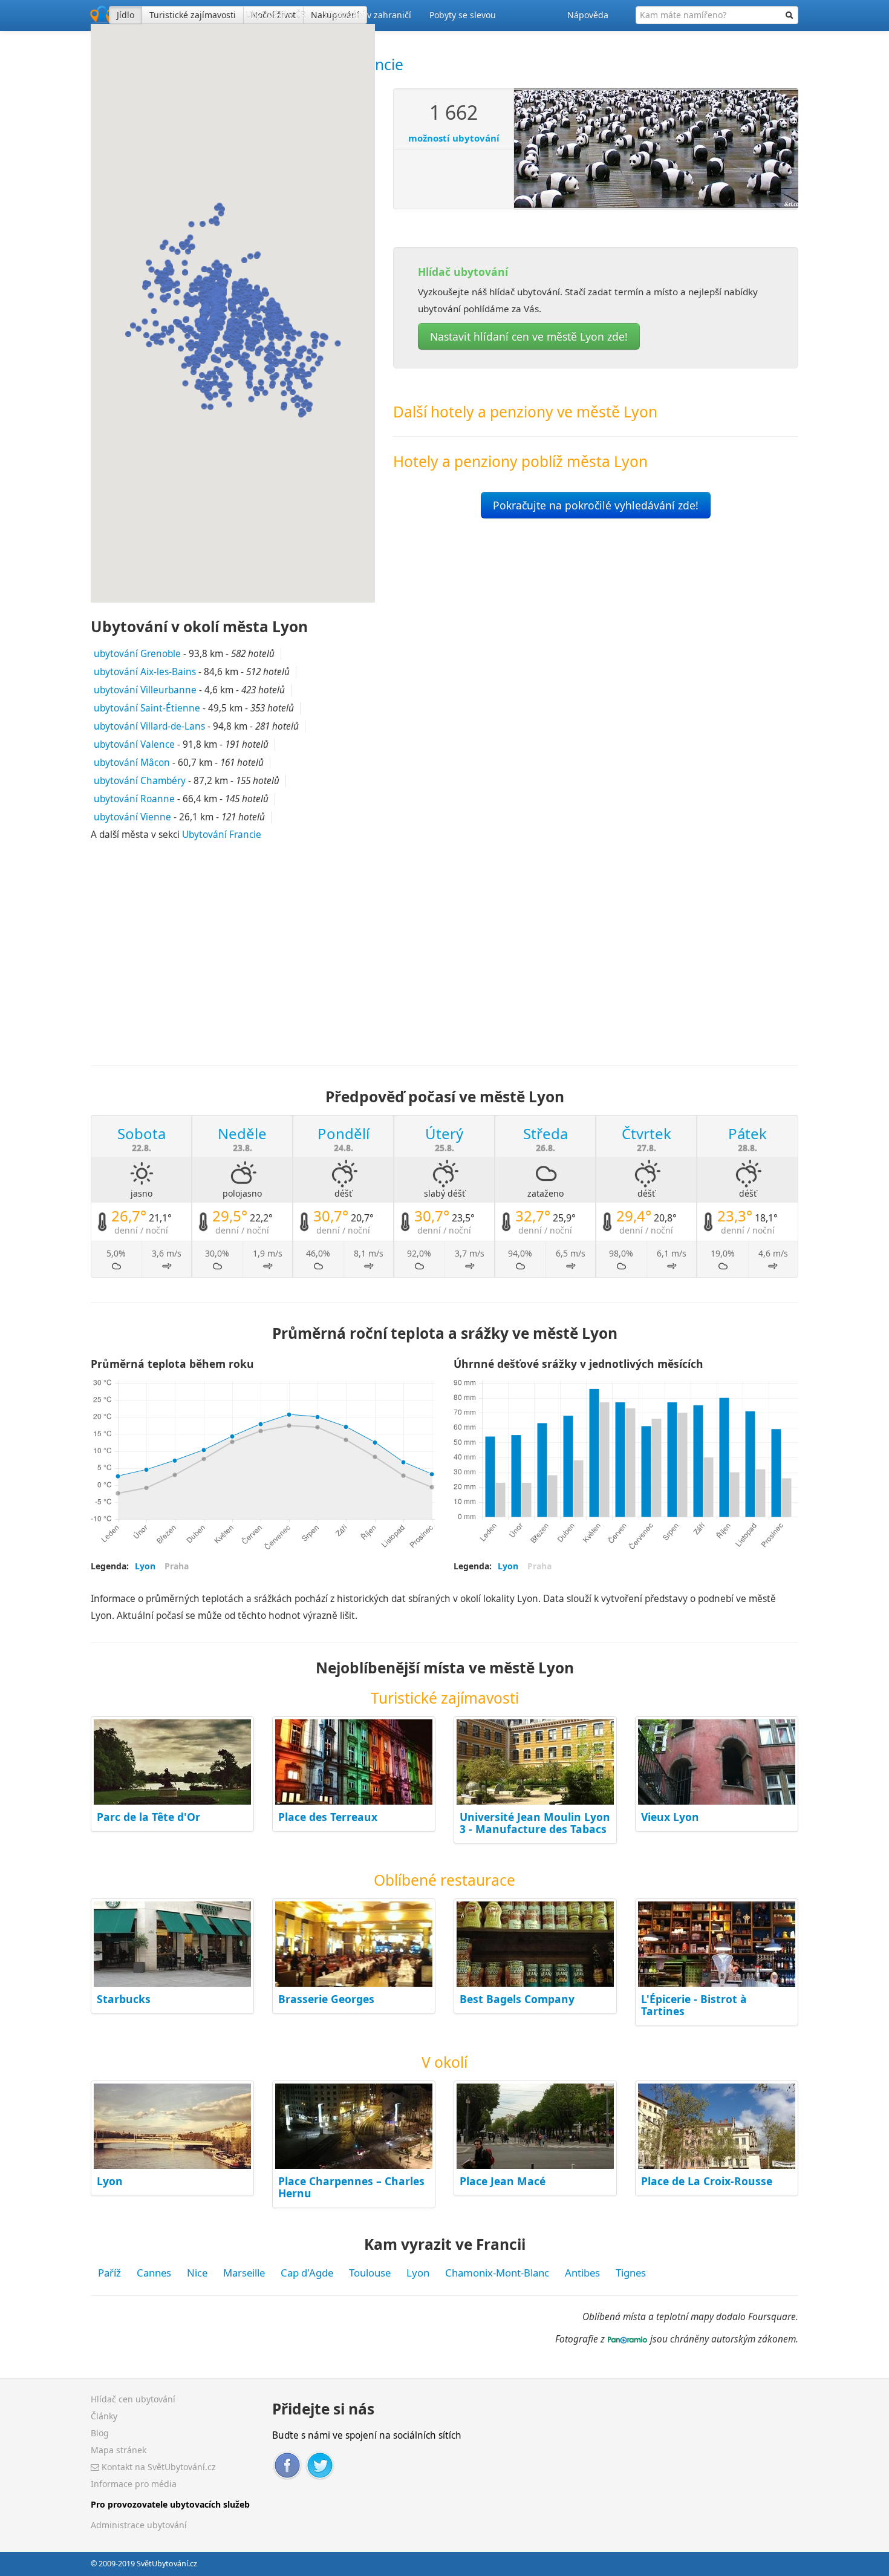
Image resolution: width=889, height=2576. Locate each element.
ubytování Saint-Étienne (147, 708)
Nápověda (588, 15)
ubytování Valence (134, 744)
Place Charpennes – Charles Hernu (351, 2187)
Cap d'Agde (307, 2273)
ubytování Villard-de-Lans (149, 726)
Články (104, 2416)
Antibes (582, 2273)
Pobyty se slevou (463, 15)
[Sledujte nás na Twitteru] (320, 2464)
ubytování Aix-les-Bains (145, 672)
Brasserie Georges (326, 1999)
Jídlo (125, 15)
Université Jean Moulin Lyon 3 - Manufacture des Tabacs (535, 1823)
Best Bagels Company (517, 1999)
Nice (197, 2273)
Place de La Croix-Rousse (707, 2181)
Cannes (154, 2273)
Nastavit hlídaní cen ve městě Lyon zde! (529, 336)
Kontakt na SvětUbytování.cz (158, 2467)
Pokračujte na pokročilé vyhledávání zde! (596, 505)
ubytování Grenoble (137, 654)
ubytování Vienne (132, 817)
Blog (100, 2433)
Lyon (110, 2181)
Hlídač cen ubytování (133, 2399)
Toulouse (370, 2273)
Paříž (109, 2273)
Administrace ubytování (139, 2525)
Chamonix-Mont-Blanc (497, 2273)
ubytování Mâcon (132, 763)
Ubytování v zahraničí (368, 15)
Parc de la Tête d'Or (148, 1817)
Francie (378, 64)
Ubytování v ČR (276, 15)
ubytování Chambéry (140, 781)
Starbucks (124, 1999)
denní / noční (141, 1230)
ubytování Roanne (134, 799)
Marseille (244, 2273)
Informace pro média (134, 2484)
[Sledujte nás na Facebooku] (287, 2464)
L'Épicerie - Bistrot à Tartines (694, 2005)
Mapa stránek (119, 2450)
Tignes (631, 2273)
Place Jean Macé (503, 2181)
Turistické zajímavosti (193, 15)
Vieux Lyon (670, 1817)
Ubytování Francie (222, 835)
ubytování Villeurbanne (145, 690)
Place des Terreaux (328, 1817)
